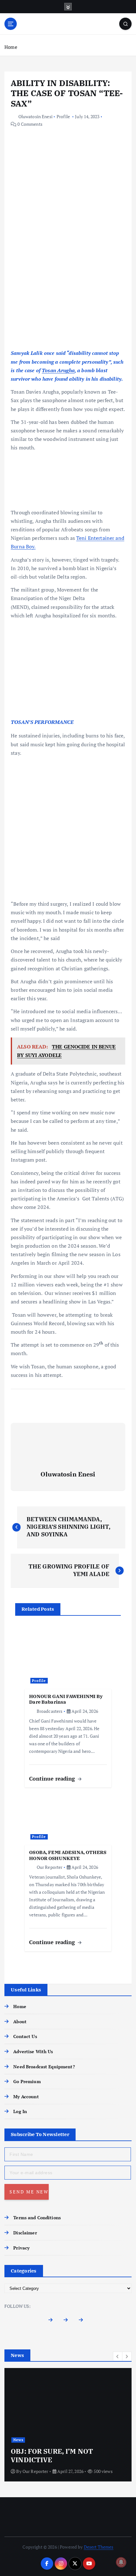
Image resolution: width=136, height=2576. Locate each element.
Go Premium (27, 2081)
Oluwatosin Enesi (35, 116)
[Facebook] (53, 2322)
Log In (20, 2111)
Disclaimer (25, 2233)
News (18, 2440)
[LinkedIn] (83, 2322)
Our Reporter (49, 1867)
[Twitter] (68, 2322)
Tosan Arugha (58, 370)
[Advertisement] (68, 279)
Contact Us (25, 2036)
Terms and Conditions (37, 2218)
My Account (26, 2097)
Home (11, 47)
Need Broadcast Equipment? (44, 2067)
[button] (118, 2356)
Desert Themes (99, 2547)
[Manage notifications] (121, 2562)
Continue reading (53, 1779)
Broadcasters (49, 1711)
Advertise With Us (33, 2051)
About (20, 2022)
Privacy (21, 2248)
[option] (68, 2425)
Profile (63, 116)
